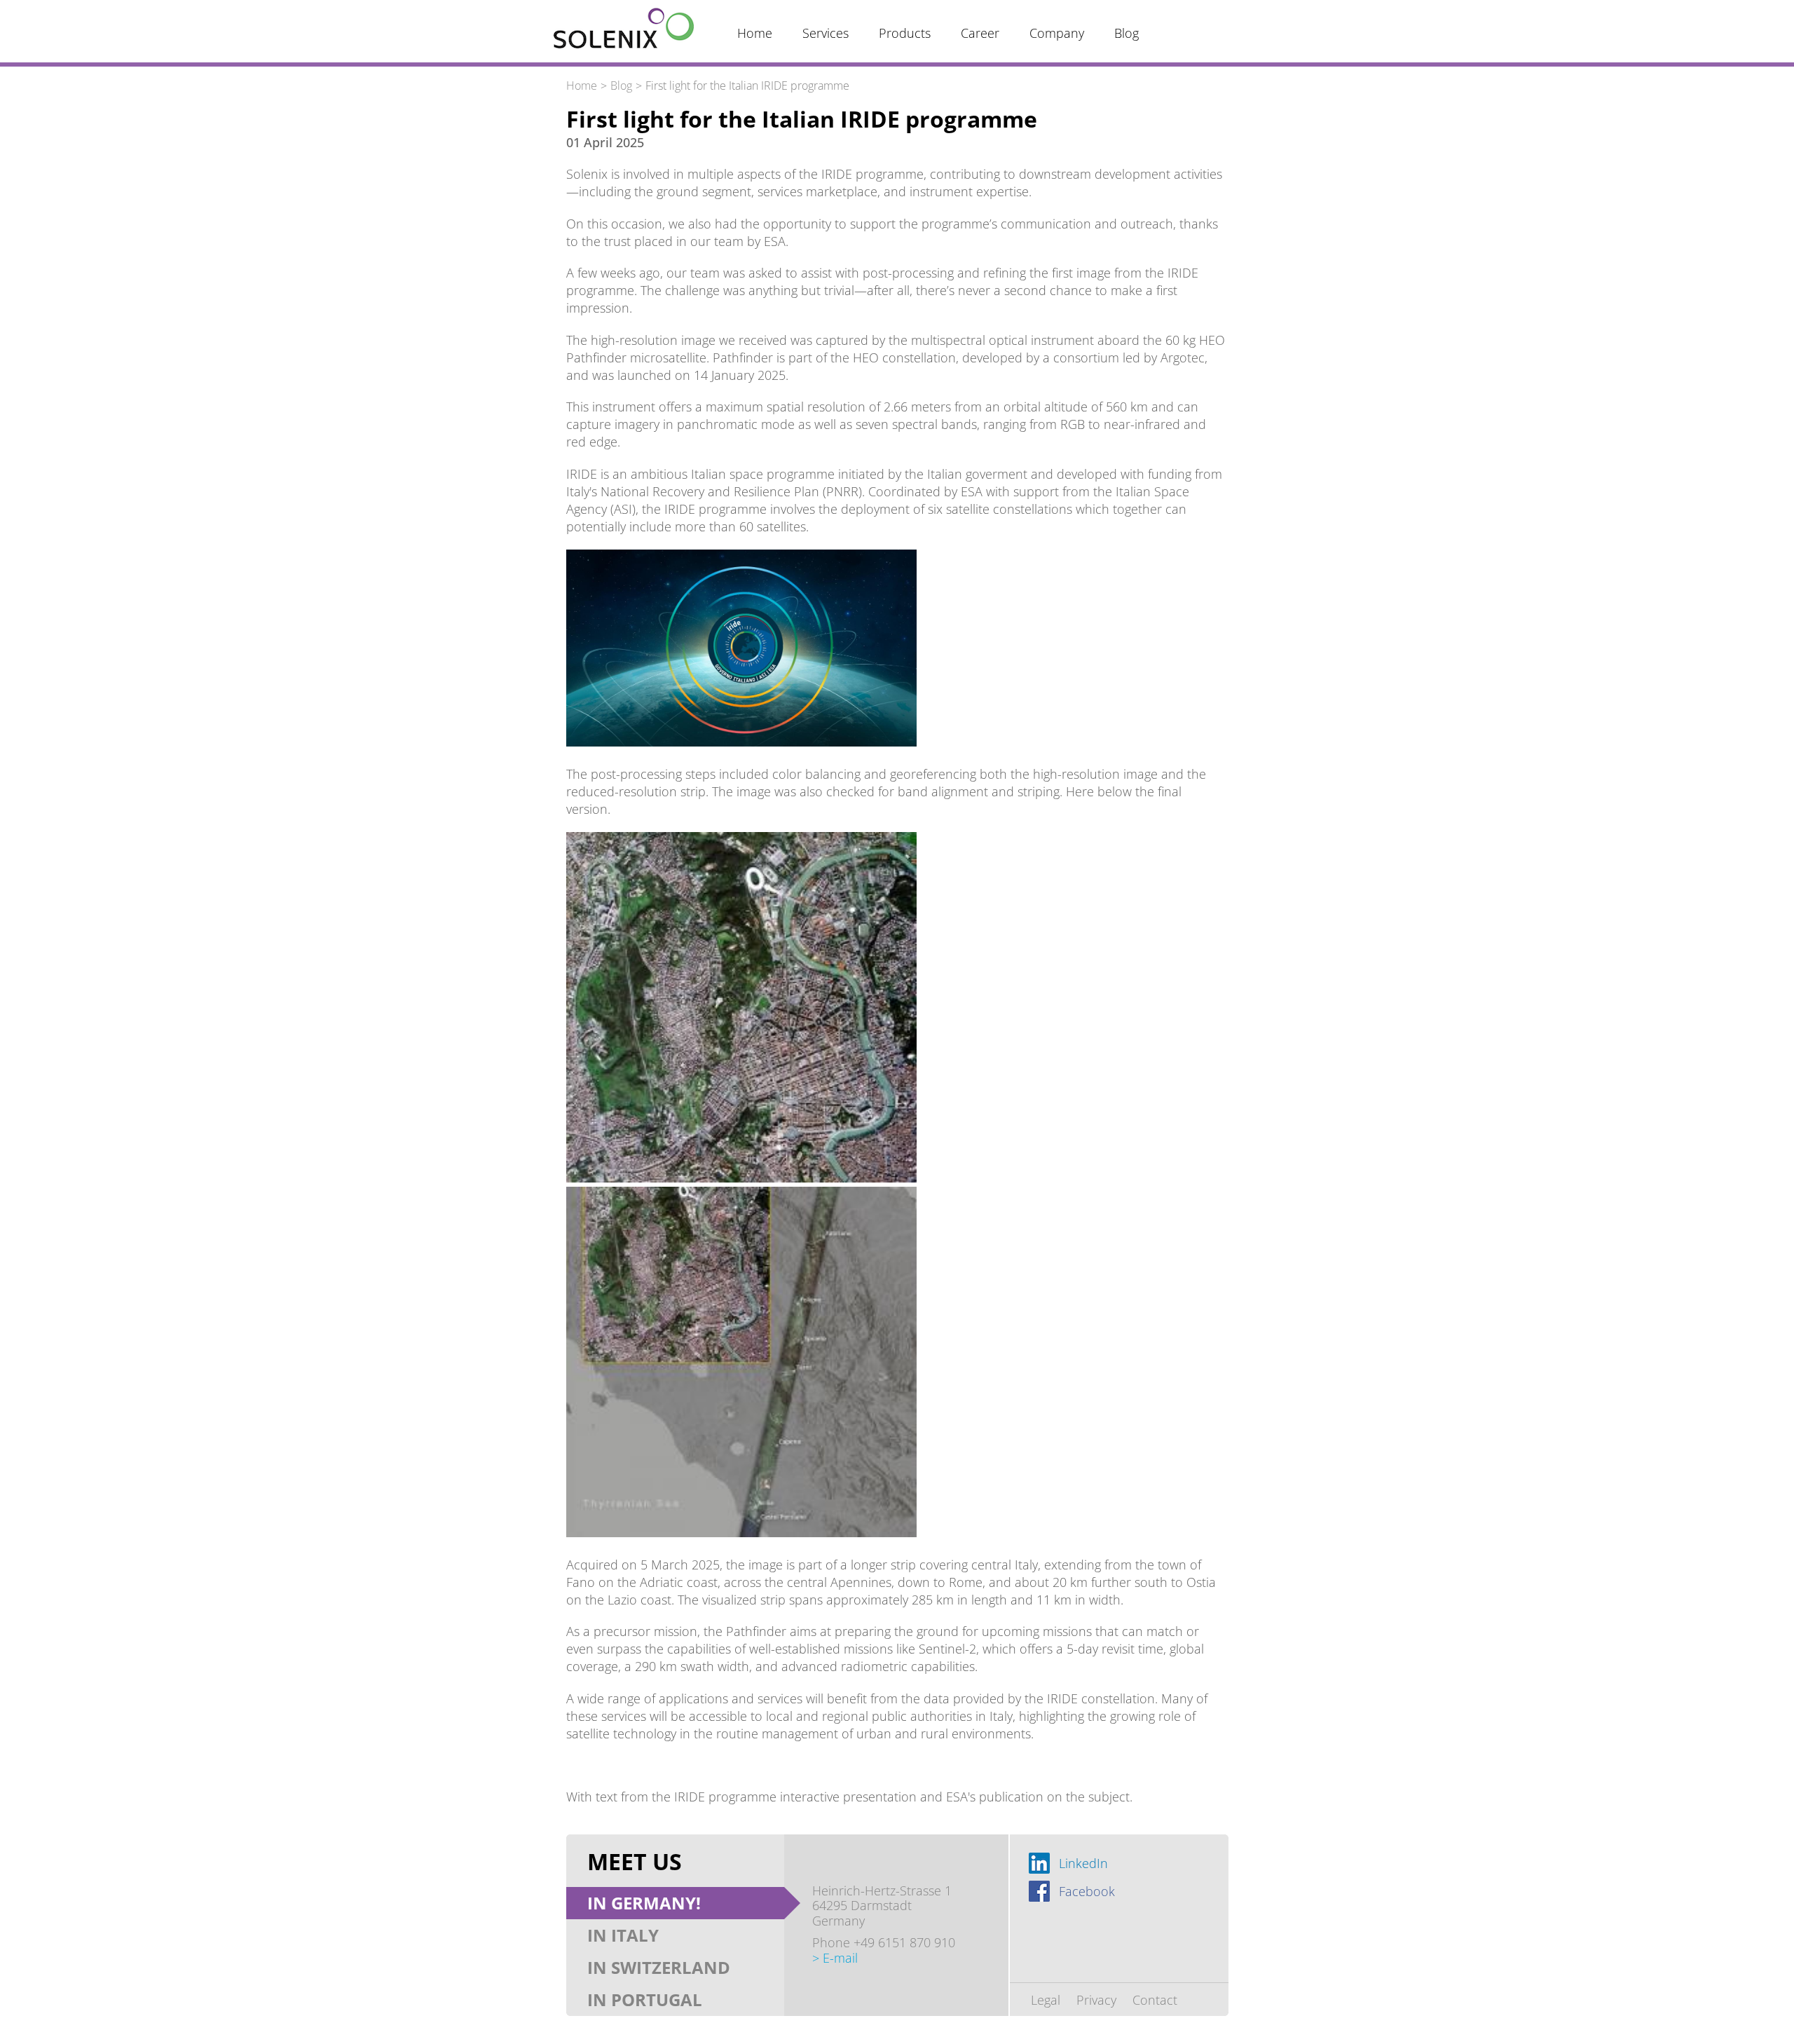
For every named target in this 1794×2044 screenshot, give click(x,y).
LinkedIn (1083, 1863)
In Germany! (644, 1903)
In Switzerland (659, 1967)
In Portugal (645, 1999)
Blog (1127, 33)
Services (826, 33)
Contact (1155, 2000)
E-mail (840, 1958)
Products (905, 33)
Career (980, 33)
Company (1057, 33)
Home (755, 33)
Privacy (1096, 2000)
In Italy (623, 1935)
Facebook (1087, 1891)
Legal (1046, 2000)
